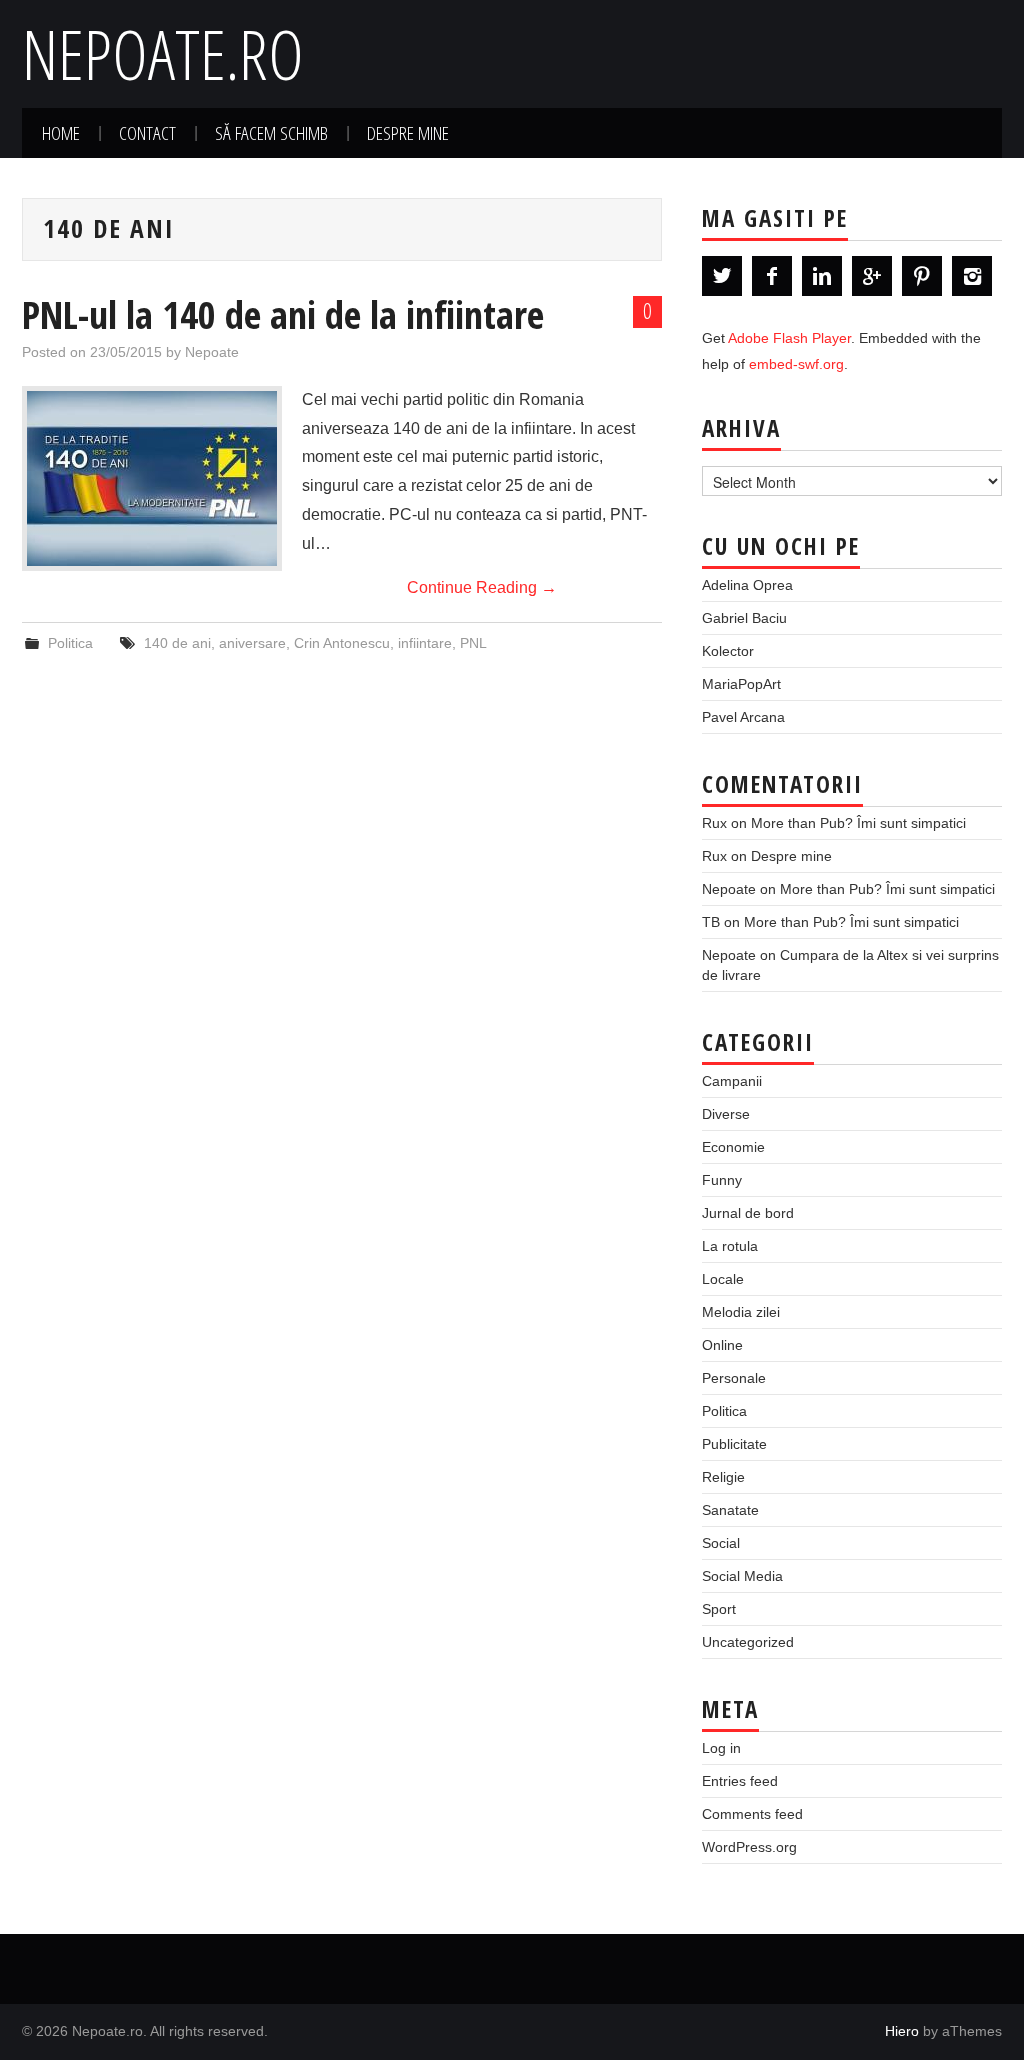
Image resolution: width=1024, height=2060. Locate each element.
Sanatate (730, 1510)
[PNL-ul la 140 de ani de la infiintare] (152, 478)
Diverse (726, 1114)
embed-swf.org (796, 364)
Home (61, 132)
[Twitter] (722, 276)
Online (722, 1345)
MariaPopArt (741, 684)
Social (721, 1543)
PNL (473, 643)
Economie (733, 1147)
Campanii (732, 1081)
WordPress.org (749, 1847)
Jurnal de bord (748, 1213)
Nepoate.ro (163, 53)
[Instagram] (972, 276)
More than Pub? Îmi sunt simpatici (858, 823)
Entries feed (740, 1781)
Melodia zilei (741, 1312)
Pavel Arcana (743, 717)
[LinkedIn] (822, 276)
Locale (723, 1279)
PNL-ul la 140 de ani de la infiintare (283, 314)
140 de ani (177, 643)
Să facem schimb (271, 132)
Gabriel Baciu (744, 618)
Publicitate (734, 1444)
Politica (70, 643)
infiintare (425, 643)
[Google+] (872, 276)
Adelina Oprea (747, 585)
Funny (722, 1180)
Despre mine (408, 132)
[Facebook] (772, 276)
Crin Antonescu (342, 643)
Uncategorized (748, 1642)
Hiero (902, 2031)
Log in (721, 1748)
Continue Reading (482, 587)
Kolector (728, 651)
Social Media (742, 1576)
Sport (719, 1609)
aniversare (252, 643)
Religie (723, 1477)
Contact (147, 132)
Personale (734, 1378)
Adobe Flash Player (789, 338)
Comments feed (752, 1814)
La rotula (730, 1246)
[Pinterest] (922, 276)
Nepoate (212, 352)
